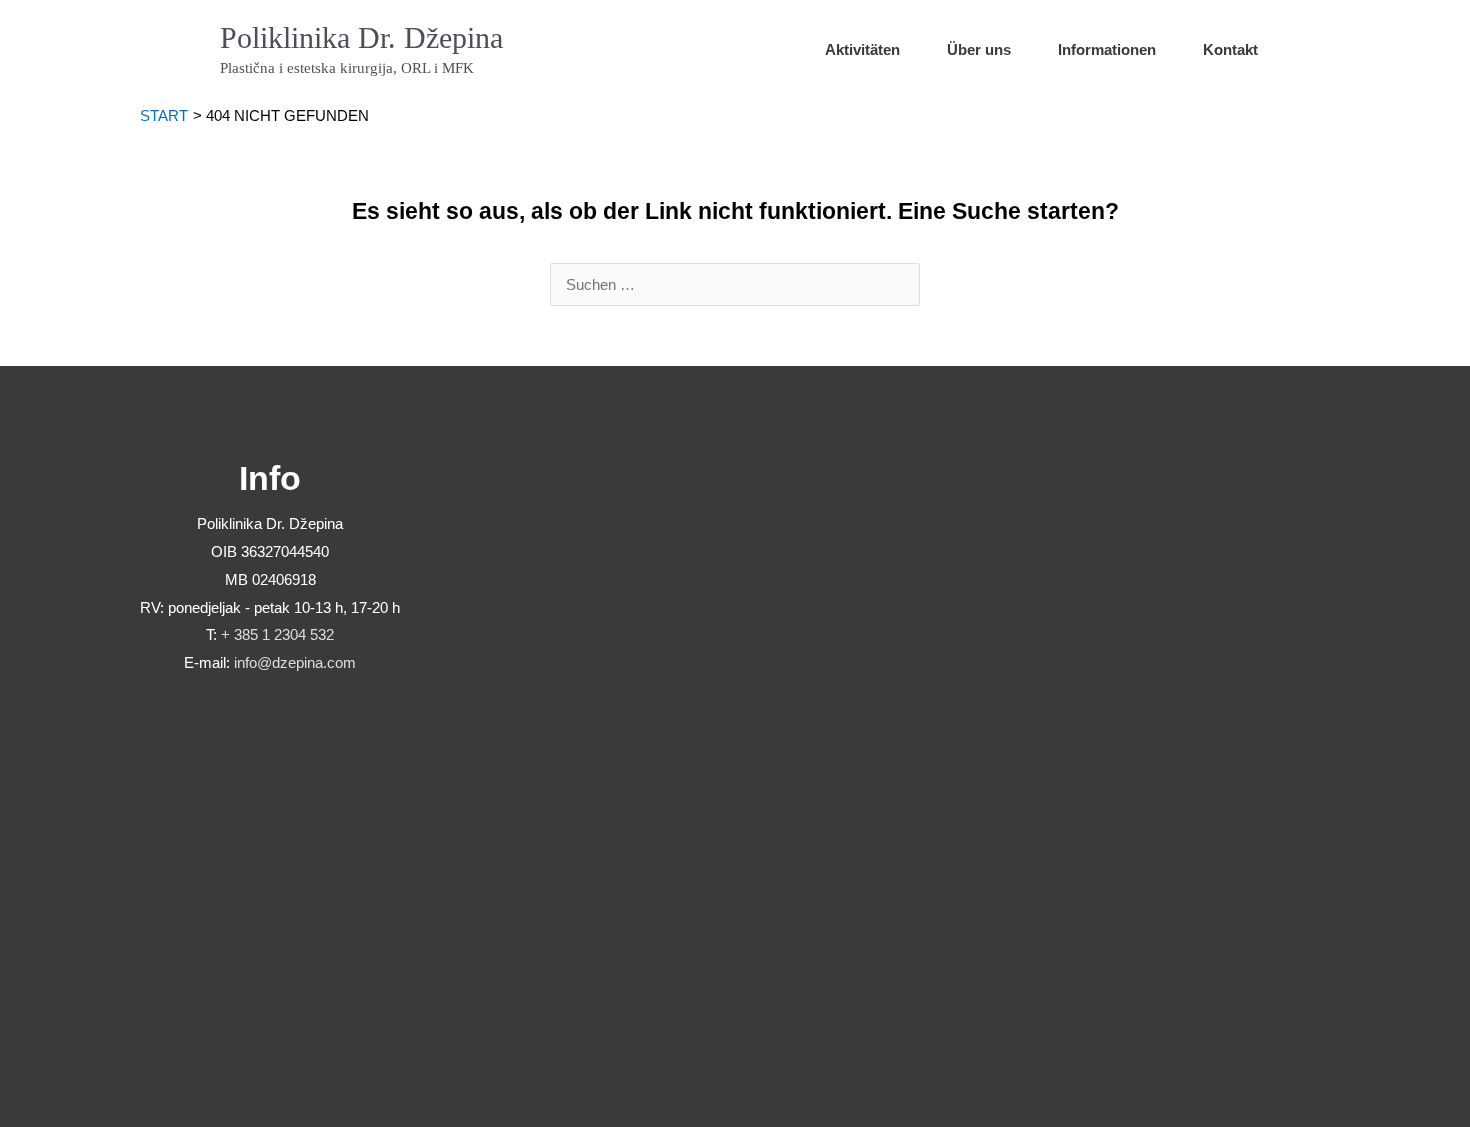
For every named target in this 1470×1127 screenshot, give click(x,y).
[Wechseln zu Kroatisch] (1288, 50)
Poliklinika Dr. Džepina (361, 37)
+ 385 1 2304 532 (277, 634)
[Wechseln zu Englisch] (1319, 50)
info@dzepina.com (295, 662)
